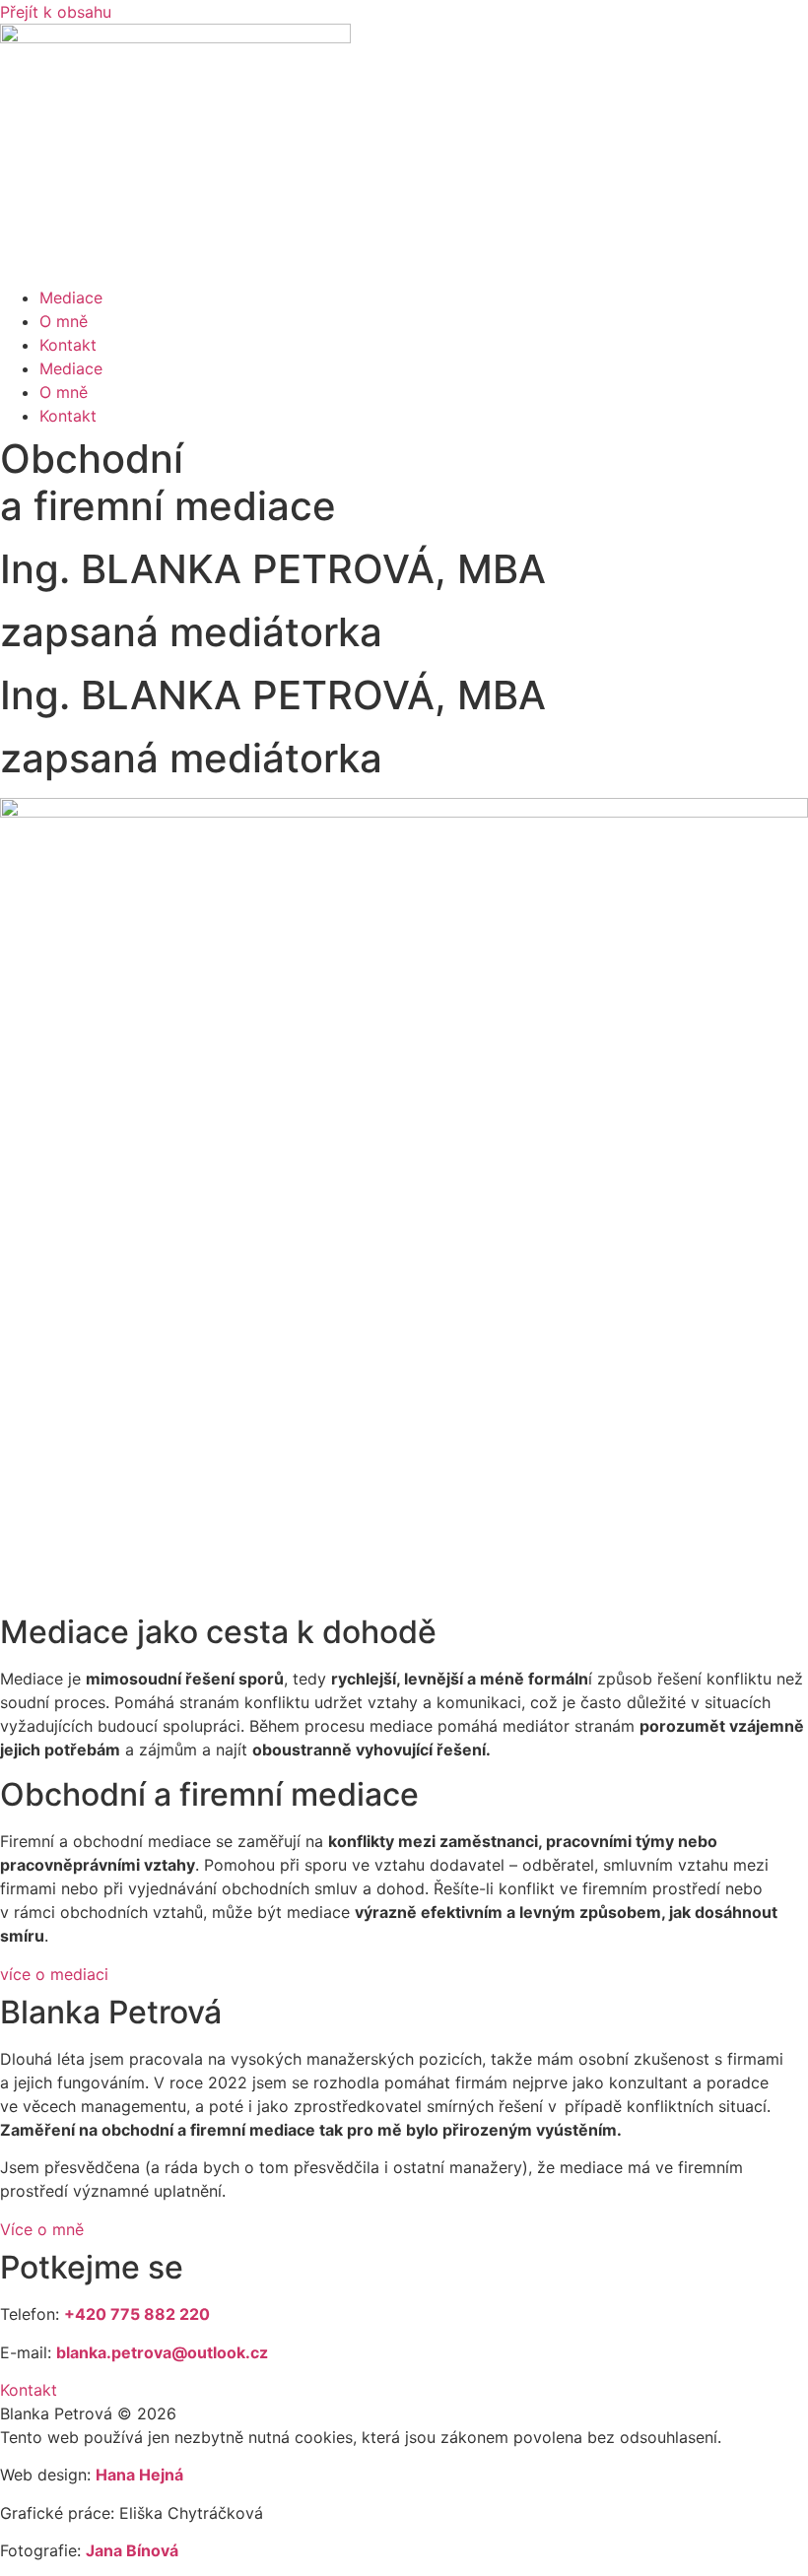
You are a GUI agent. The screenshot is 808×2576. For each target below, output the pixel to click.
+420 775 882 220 (137, 2314)
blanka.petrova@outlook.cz (162, 2352)
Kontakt (68, 345)
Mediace (71, 297)
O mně (64, 321)
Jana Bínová (132, 2550)
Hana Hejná (139, 2475)
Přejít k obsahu (56, 12)
